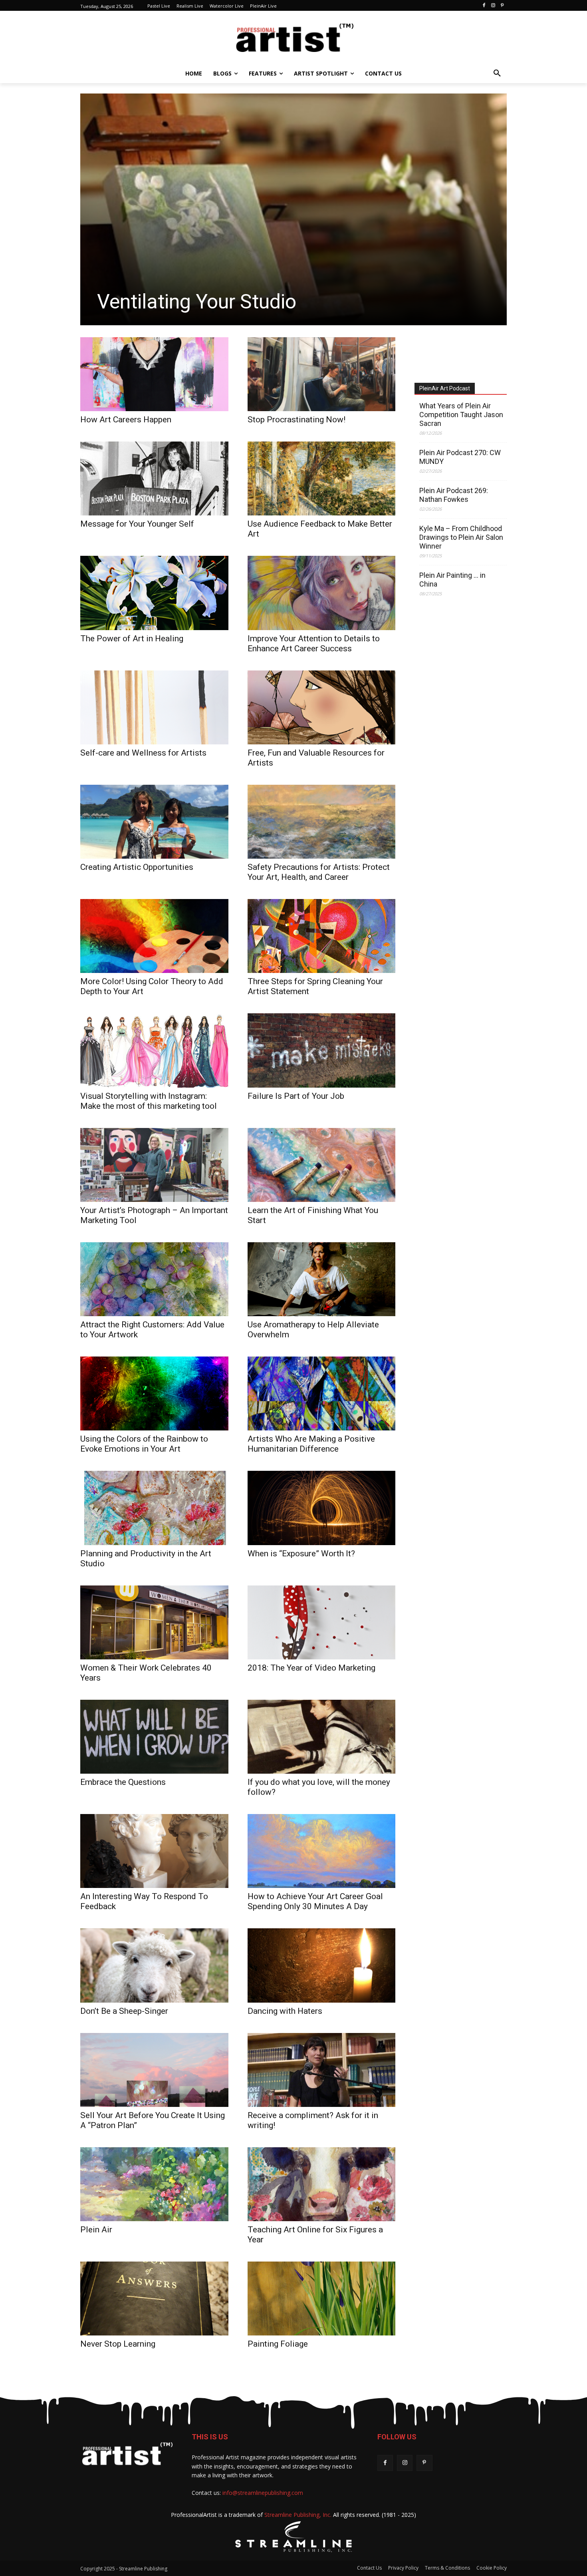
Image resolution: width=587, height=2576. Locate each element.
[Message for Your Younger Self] (154, 478)
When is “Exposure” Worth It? (301, 1554)
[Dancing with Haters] (322, 1965)
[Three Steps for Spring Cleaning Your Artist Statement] (322, 936)
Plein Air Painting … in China (452, 580)
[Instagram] (493, 6)
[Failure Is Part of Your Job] (322, 1050)
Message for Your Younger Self (137, 524)
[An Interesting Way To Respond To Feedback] (154, 1851)
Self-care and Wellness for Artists (143, 753)
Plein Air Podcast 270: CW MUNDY (460, 457)
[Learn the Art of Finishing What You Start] (322, 1165)
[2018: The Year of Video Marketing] (322, 1622)
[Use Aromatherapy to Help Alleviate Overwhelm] (322, 1279)
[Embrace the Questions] (154, 1737)
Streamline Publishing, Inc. (298, 2515)
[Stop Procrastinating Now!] (322, 374)
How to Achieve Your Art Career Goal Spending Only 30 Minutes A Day (315, 1901)
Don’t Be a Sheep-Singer (124, 2011)
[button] (497, 74)
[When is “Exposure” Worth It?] (322, 1508)
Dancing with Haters (285, 2011)
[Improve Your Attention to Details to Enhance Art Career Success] (322, 593)
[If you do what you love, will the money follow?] (322, 1737)
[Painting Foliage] (322, 2299)
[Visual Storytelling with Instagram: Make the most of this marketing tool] (154, 1050)
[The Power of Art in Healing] (154, 593)
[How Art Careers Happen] (154, 374)
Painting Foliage (278, 2344)
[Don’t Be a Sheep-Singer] (154, 1965)
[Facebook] (484, 6)
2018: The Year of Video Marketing (311, 1668)
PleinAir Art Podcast (445, 388)
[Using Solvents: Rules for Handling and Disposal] (293, 209)
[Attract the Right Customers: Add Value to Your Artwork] (154, 1279)
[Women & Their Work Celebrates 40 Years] (154, 1622)
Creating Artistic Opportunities (137, 867)
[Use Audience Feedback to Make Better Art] (322, 478)
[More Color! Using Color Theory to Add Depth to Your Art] (154, 936)
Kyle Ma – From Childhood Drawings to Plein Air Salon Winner (461, 537)
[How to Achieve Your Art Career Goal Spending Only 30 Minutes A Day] (322, 1851)
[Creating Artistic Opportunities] (154, 822)
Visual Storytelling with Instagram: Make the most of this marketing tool (149, 1101)
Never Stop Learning (118, 2344)
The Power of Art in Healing (132, 639)
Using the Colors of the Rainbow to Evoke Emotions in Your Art (144, 1444)
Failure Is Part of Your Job (296, 1096)
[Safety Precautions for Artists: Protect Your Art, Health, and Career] (322, 822)
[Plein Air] (154, 2184)
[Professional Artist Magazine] (293, 40)
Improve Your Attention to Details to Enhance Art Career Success (314, 644)
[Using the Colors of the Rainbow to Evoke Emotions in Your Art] (154, 1393)
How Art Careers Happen (126, 420)
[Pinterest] (502, 6)
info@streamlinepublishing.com (263, 2493)
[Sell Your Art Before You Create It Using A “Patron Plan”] (154, 2070)
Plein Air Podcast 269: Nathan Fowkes (454, 495)
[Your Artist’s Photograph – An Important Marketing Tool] (154, 1165)
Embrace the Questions (123, 1782)
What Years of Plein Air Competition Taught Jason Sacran (461, 415)
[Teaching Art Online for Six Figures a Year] (322, 2184)
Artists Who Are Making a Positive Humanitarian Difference (311, 1444)
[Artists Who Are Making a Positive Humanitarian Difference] (322, 1393)
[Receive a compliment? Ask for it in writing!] (322, 2070)
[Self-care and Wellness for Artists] (154, 707)
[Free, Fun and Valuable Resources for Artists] (322, 707)
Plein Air (96, 2230)
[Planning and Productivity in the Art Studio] (154, 1508)
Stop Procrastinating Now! (296, 420)
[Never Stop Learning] (154, 2299)
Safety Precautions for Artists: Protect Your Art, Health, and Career (319, 872)
